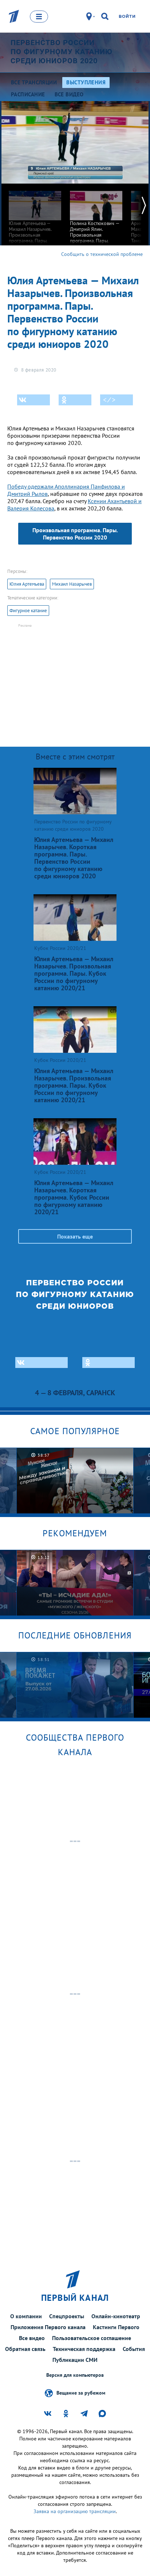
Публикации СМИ (75, 2360)
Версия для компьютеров (75, 2375)
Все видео (32, 2338)
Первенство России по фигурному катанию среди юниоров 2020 (62, 52)
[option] (35, 222)
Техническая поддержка (84, 2349)
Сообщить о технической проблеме (102, 254)
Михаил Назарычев (72, 584)
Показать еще (75, 1236)
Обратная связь (25, 2349)
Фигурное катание (28, 611)
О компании (26, 2316)
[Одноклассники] (75, 400)
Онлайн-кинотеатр (116, 2316)
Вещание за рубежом (81, 2393)
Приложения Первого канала (48, 2327)
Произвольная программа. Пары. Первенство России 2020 (75, 534)
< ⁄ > (109, 400)
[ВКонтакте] (33, 400)
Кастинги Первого (116, 2327)
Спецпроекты (67, 2316)
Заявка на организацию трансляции (75, 2511)
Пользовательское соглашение (92, 2338)
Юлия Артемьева (27, 584)
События (134, 2349)
